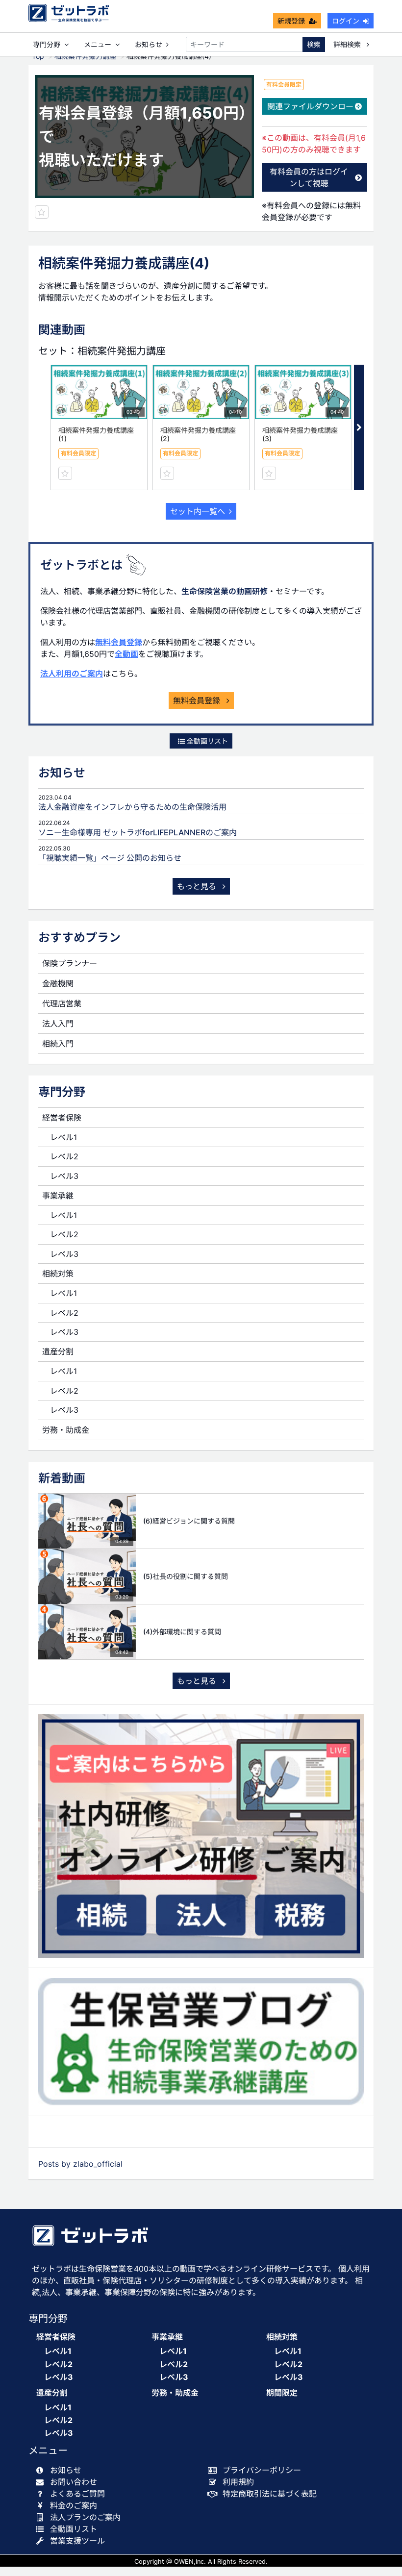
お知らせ (149, 44)
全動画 (126, 654)
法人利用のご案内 (72, 674)
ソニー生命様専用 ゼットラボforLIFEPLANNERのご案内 (138, 832)
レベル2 (64, 1156)
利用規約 (238, 2482)
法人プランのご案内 (85, 2517)
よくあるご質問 (77, 2494)
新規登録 (291, 21)
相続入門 (58, 1044)
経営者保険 (62, 1118)
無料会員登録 (119, 642)
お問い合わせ (74, 2482)
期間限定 (282, 2393)
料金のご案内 (74, 2505)
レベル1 (63, 1137)
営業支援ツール (77, 2541)
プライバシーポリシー (262, 2470)
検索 (314, 44)
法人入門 (58, 1024)
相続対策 (58, 1274)
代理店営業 (62, 1003)
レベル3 (64, 1176)
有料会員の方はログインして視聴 (309, 177)
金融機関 (58, 983)
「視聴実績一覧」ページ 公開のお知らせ (110, 858)
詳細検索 (348, 44)
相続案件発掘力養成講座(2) (198, 434)
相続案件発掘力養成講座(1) (96, 434)
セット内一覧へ (198, 511)
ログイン (346, 21)
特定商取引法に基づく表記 (270, 2494)
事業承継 (58, 1196)
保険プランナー (70, 963)
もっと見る (198, 886)
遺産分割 (58, 1351)
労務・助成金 (66, 1430)
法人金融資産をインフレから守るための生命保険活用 (132, 807)
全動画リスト (206, 741)
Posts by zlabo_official (80, 2164)
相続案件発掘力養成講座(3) (300, 434)
